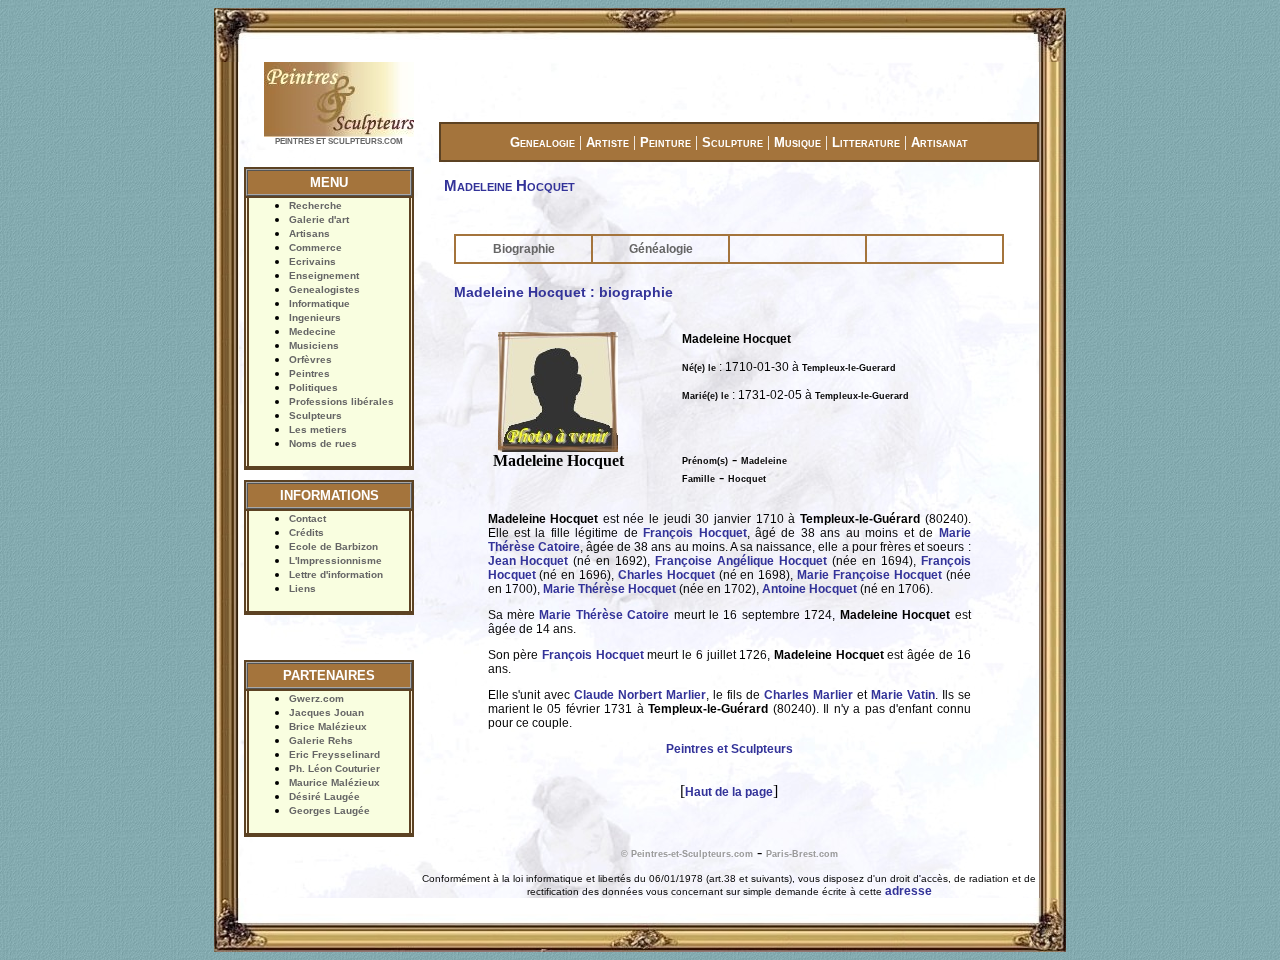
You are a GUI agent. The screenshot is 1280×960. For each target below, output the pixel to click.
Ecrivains (312, 261)
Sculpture (732, 142)
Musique (797, 142)
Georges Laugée (329, 810)
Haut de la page (729, 792)
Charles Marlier (808, 695)
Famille (698, 479)
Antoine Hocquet (809, 589)
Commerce (315, 247)
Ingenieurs (315, 317)
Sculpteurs (315, 415)
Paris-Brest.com (802, 854)
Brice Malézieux (328, 726)
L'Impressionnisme (335, 560)
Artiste (607, 142)
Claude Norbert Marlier (640, 695)
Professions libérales (341, 401)
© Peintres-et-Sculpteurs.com (687, 854)
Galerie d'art (319, 219)
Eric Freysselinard (334, 754)
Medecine (312, 331)
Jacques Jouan (326, 712)
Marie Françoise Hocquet (869, 575)
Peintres (309, 373)
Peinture (665, 142)
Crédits (306, 532)
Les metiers (318, 429)
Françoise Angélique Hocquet (741, 561)
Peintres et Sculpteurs (729, 749)
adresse (908, 891)
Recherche (315, 205)
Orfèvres (310, 359)
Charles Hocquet (668, 575)
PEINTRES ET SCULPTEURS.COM (339, 141)
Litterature (866, 142)
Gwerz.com (316, 698)
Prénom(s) (705, 461)
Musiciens (314, 345)
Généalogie (661, 249)
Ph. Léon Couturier (334, 768)
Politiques (313, 387)
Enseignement (324, 275)
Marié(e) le (705, 396)
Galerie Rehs (321, 740)
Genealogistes (324, 289)
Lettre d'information (336, 574)
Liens (302, 588)
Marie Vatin (903, 695)
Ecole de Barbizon (333, 546)
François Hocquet (694, 533)
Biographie (524, 249)
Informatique (319, 303)
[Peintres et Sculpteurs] (339, 134)
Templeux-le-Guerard (849, 368)
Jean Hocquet (528, 561)
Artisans (309, 233)
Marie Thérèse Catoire (604, 615)
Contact (307, 518)
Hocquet (747, 479)
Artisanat (939, 142)
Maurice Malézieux (334, 782)
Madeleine (764, 461)
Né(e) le (699, 368)
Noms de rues (323, 443)
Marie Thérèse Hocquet (609, 589)
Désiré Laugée (324, 796)
